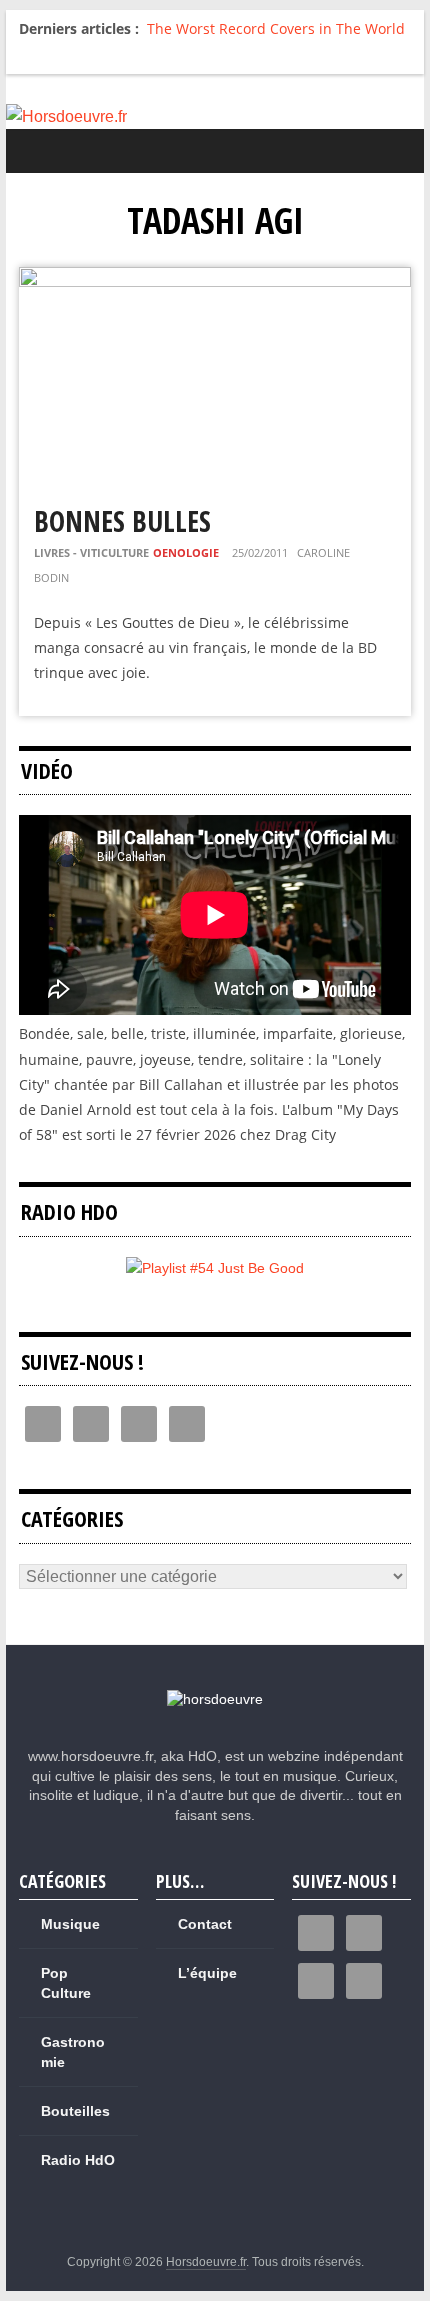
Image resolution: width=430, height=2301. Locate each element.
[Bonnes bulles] (215, 279)
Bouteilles (75, 2111)
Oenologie (186, 552)
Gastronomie (73, 2052)
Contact (205, 1924)
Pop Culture (66, 1983)
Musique (70, 1924)
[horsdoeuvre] (215, 1699)
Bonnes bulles (122, 521)
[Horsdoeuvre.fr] (214, 117)
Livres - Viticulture (91, 552)
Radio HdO (78, 2160)
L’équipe (207, 1973)
